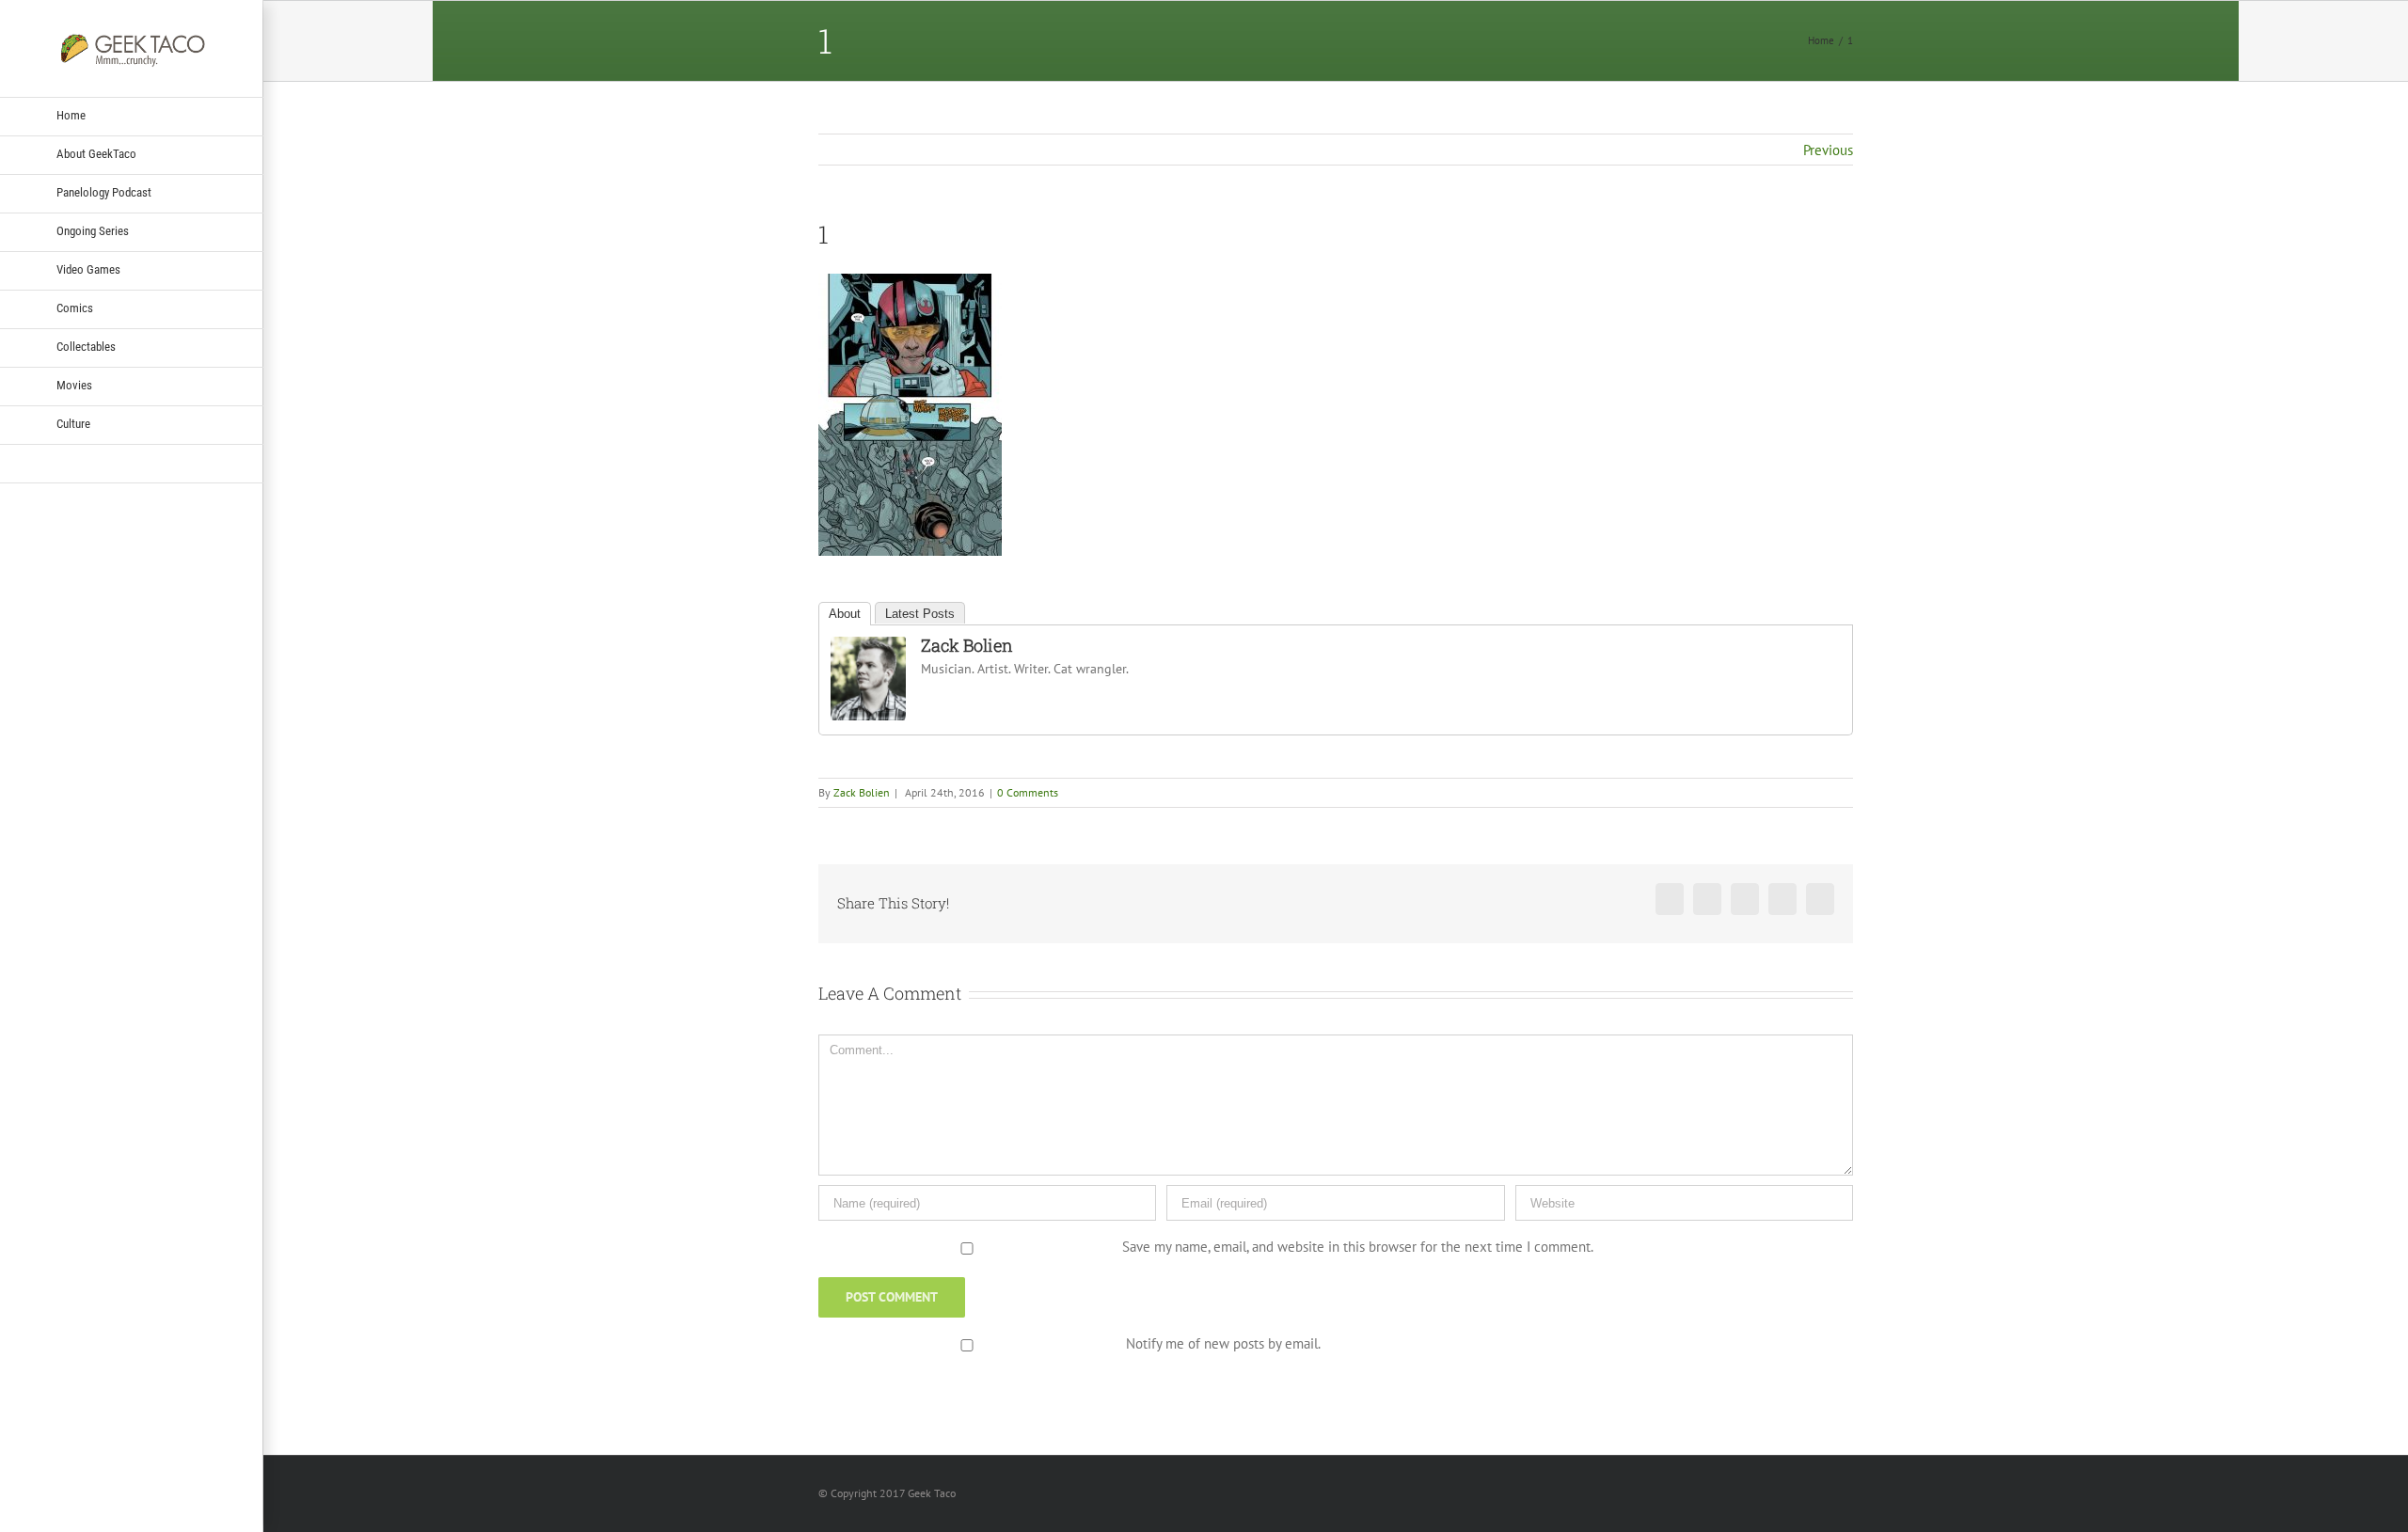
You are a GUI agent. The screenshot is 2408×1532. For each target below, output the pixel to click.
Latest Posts (920, 614)
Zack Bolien (967, 645)
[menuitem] (132, 117)
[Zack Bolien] (868, 648)
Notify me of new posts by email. (1223, 1343)
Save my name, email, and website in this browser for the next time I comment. (1358, 1247)
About (845, 614)
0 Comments (1028, 792)
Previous (1828, 150)
